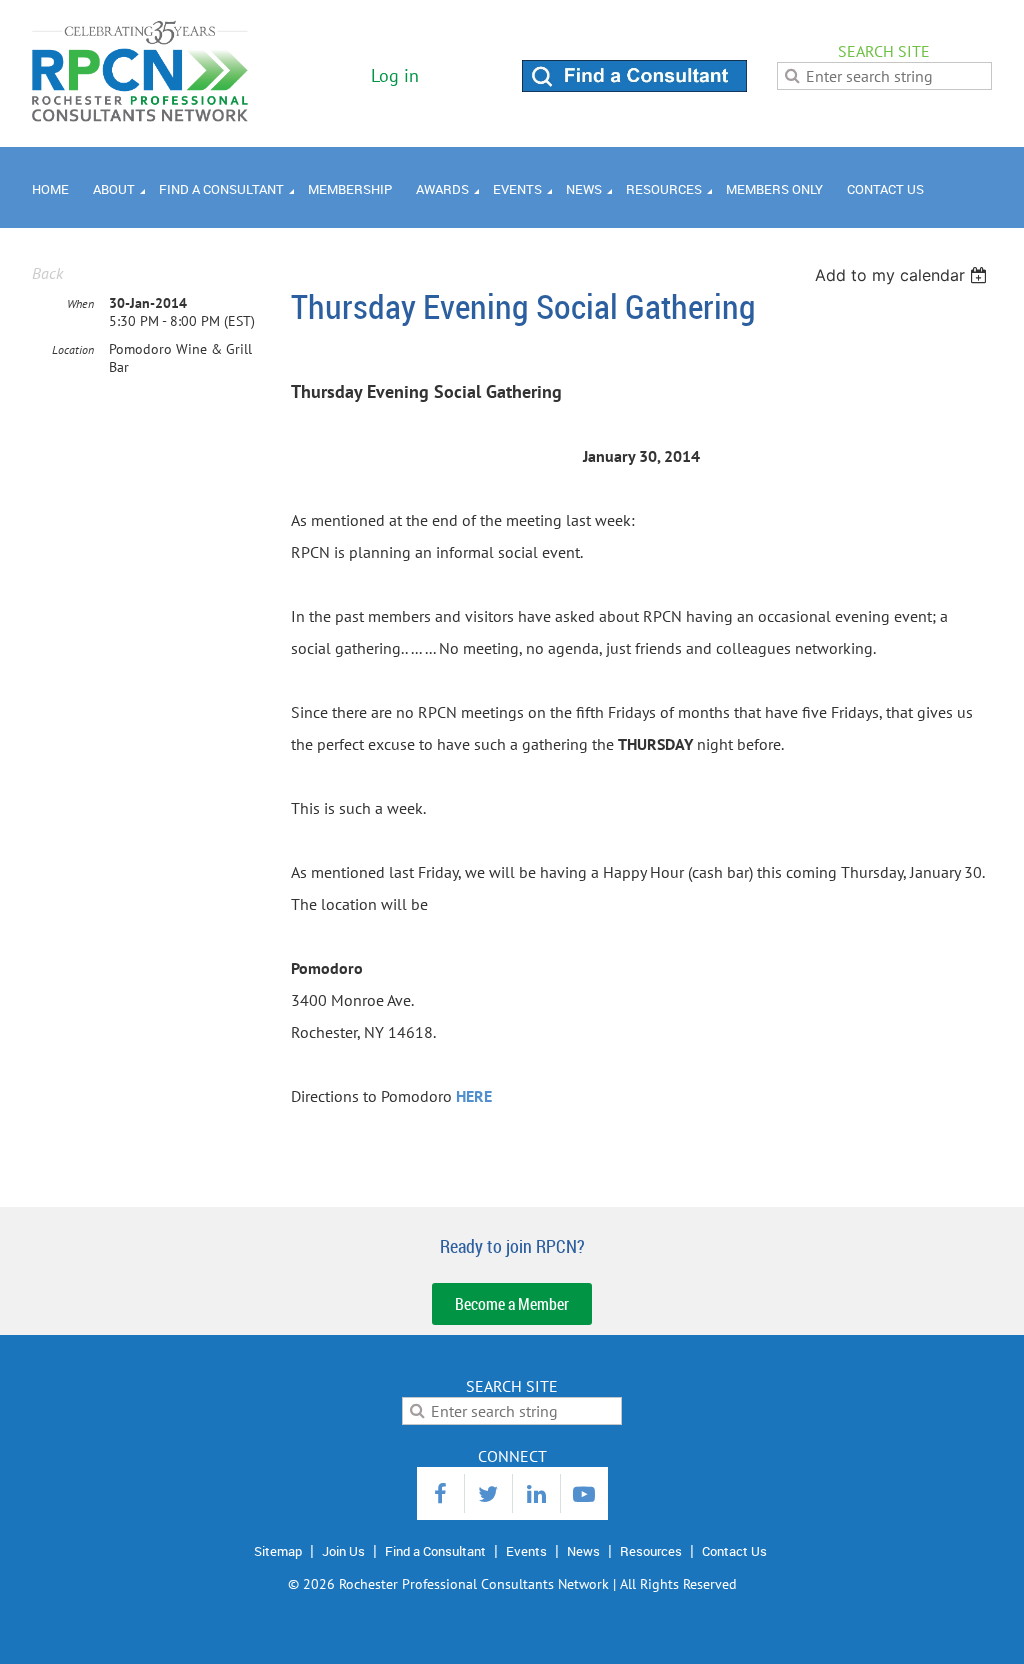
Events (526, 1551)
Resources (651, 1551)
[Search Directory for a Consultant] (634, 86)
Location (73, 349)
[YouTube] (584, 1493)
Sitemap (278, 1551)
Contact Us (734, 1551)
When (80, 303)
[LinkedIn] (536, 1493)
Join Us (343, 1551)
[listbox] (903, 275)
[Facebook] (440, 1493)
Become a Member (512, 1304)
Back (47, 273)
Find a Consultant (435, 1551)
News (583, 1551)
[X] (488, 1493)
